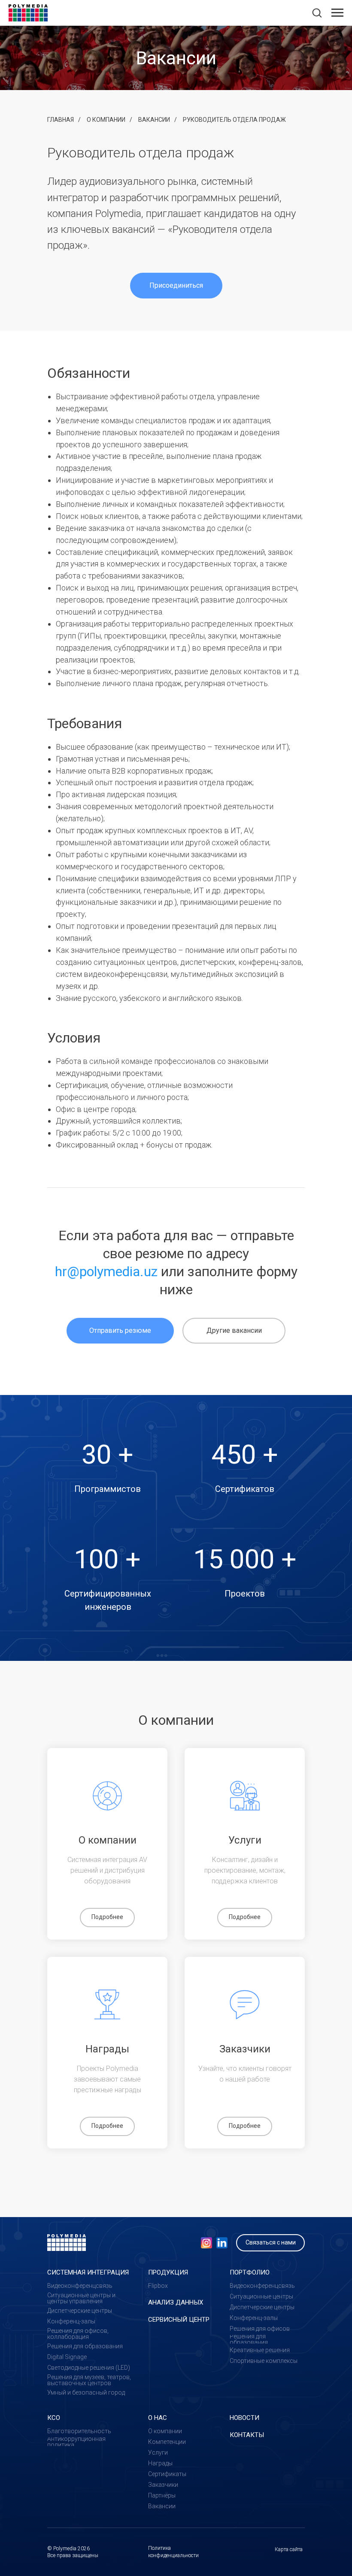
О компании (106, 120)
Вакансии (154, 120)
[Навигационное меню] (337, 13)
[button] (317, 12)
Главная (61, 120)
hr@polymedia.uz (106, 1271)
